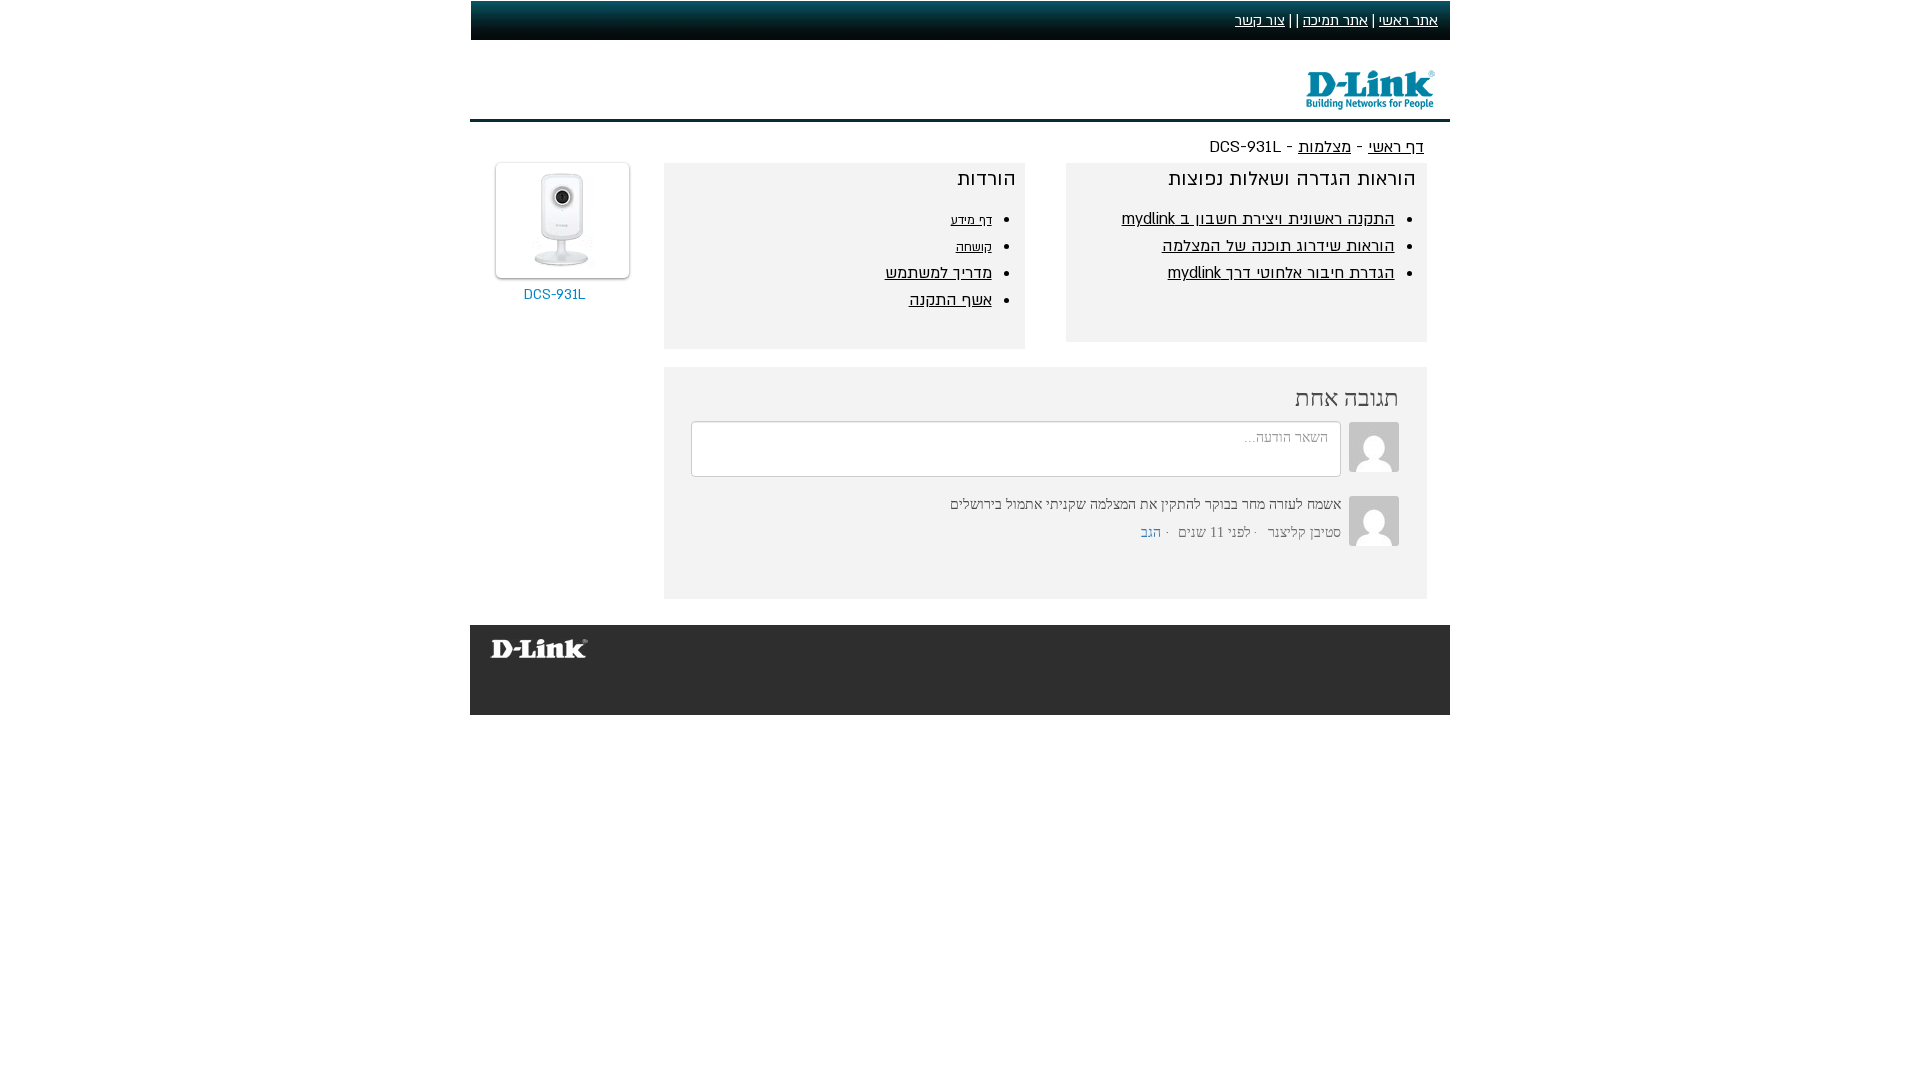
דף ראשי (1396, 147)
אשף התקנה (950, 300)
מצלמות (1324, 147)
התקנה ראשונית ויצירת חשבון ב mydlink (1258, 219)
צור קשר (1260, 20)
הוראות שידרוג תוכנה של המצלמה (1278, 246)
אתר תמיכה (1335, 20)
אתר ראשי (1408, 20)
